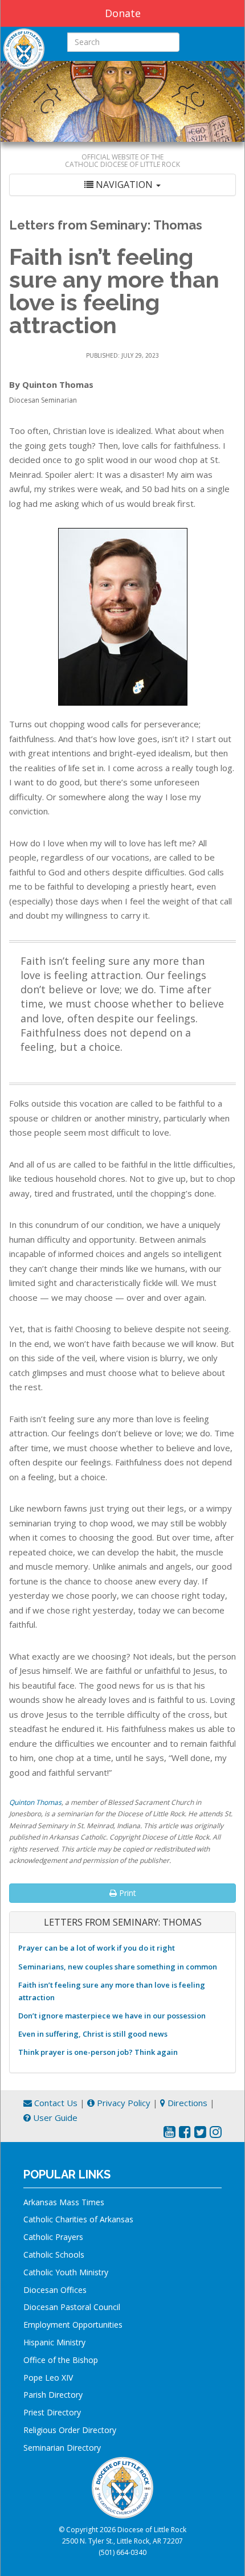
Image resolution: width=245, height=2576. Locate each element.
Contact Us (55, 2103)
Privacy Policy (122, 2103)
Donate (123, 13)
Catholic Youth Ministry (66, 2272)
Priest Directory (52, 2412)
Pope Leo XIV (48, 2378)
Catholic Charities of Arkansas (78, 2219)
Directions (186, 2103)
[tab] (122, 185)
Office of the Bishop (61, 2360)
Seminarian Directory (62, 2448)
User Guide (54, 2118)
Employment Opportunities (73, 2325)
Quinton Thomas (35, 1802)
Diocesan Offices (55, 2290)
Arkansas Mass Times (64, 2202)
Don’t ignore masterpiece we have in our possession (112, 2016)
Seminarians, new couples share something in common (118, 1967)
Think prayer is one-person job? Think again (98, 2052)
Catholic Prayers (53, 2237)
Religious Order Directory (70, 2430)
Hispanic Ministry (54, 2342)
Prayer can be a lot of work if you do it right (97, 1948)
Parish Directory (53, 2395)
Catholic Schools (54, 2254)
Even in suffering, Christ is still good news (93, 2034)
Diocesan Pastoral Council (72, 2307)
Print (126, 1893)
